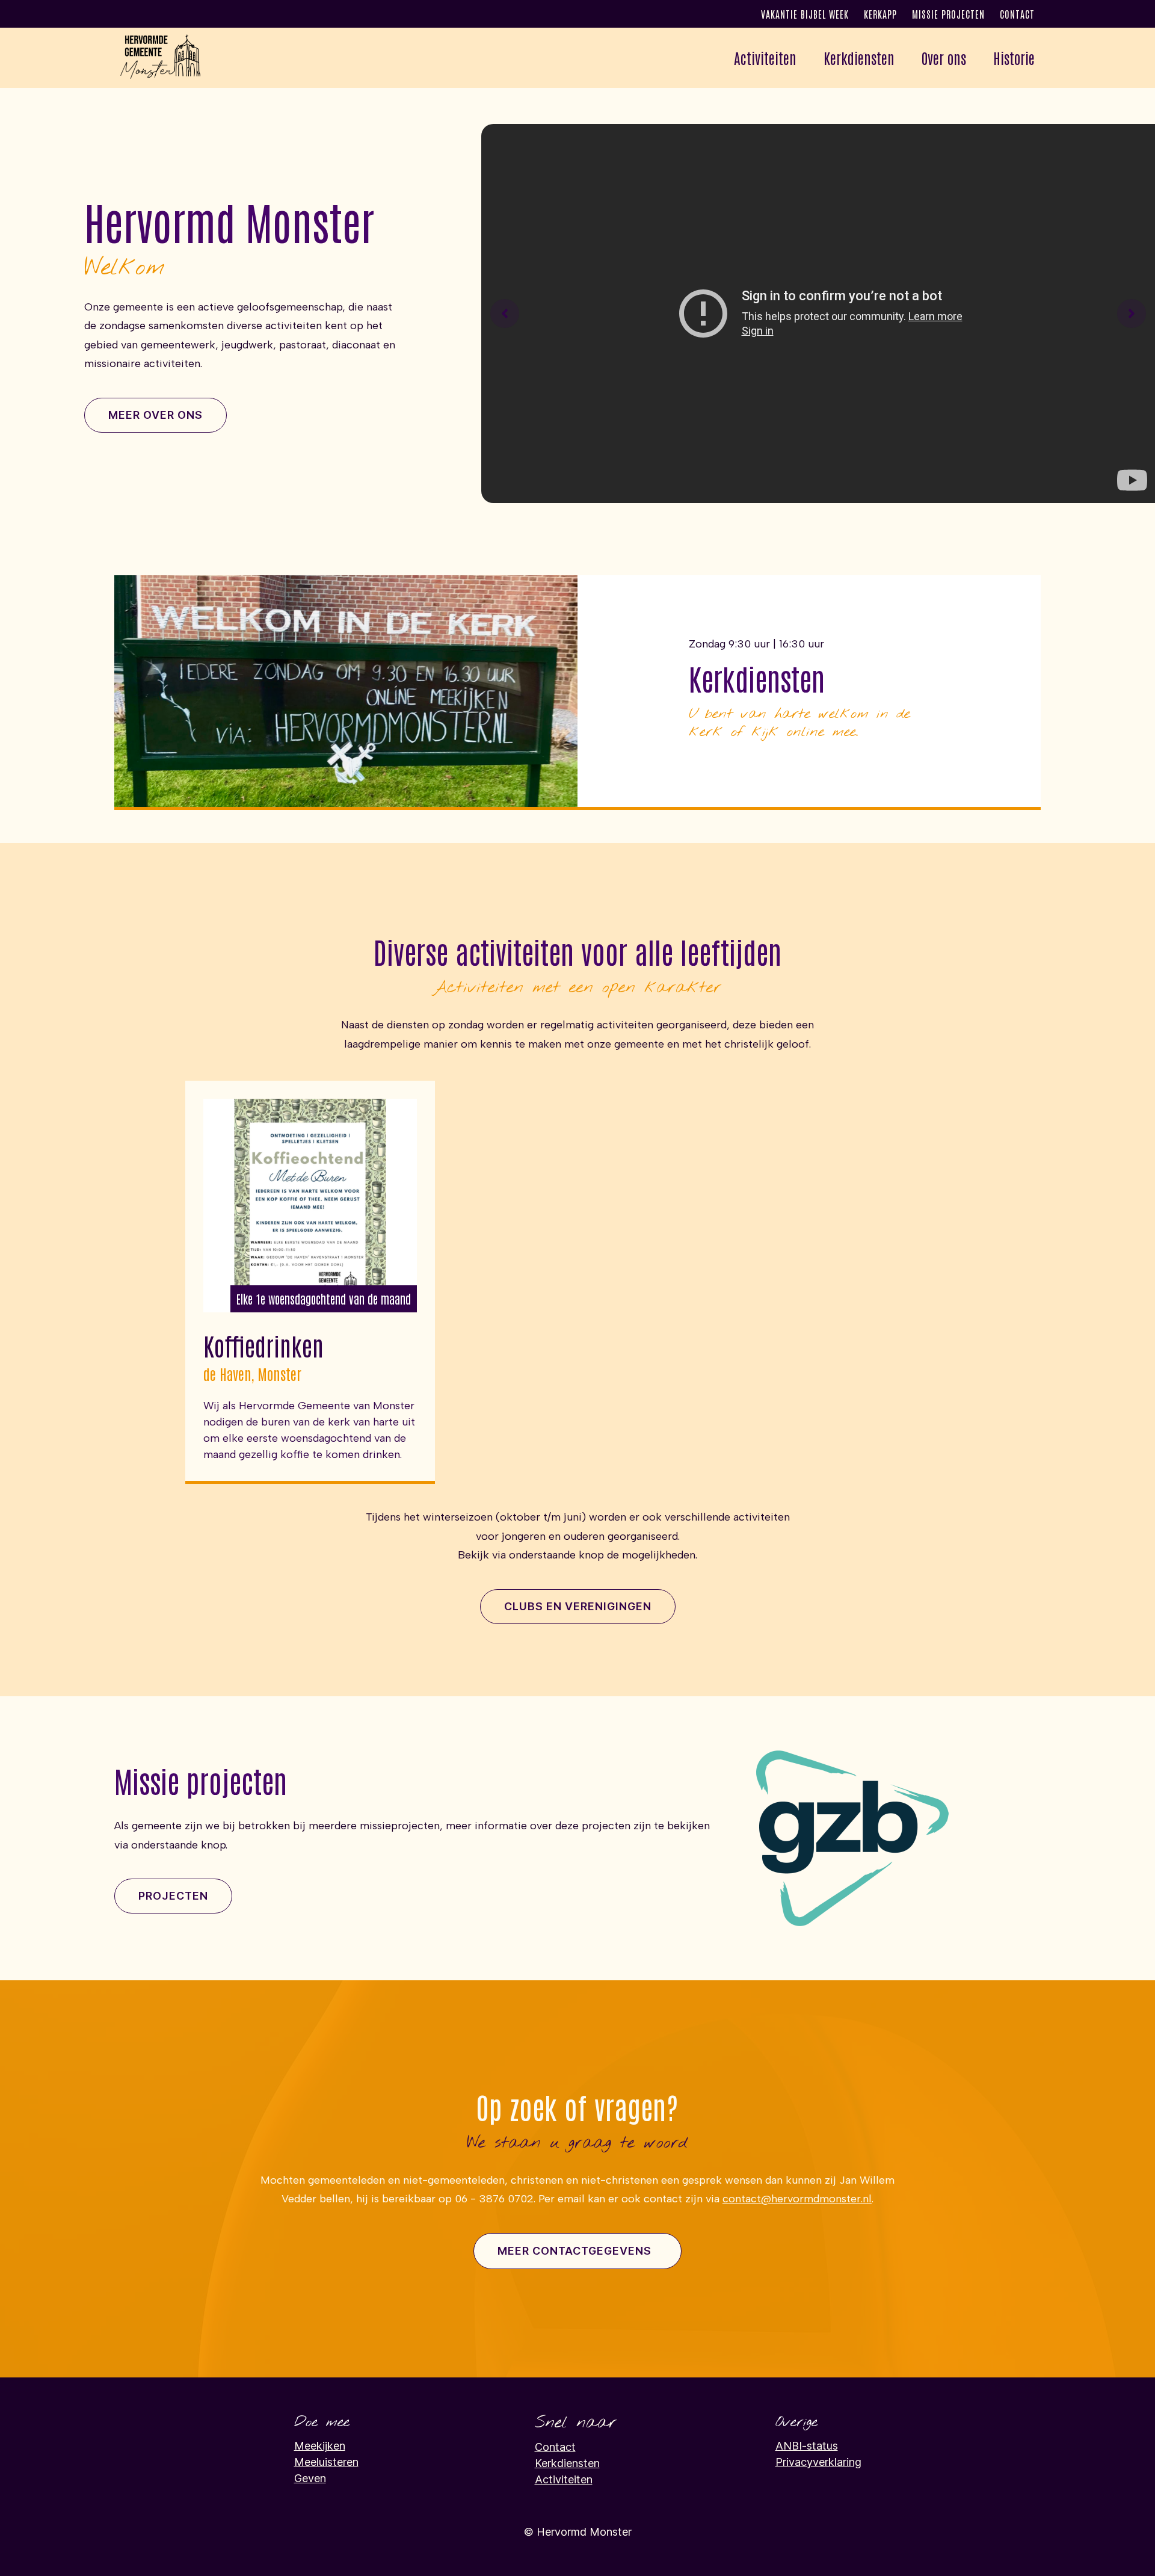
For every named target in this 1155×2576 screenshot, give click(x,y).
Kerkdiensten (859, 57)
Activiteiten (564, 2479)
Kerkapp (880, 14)
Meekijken (320, 2446)
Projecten (173, 1896)
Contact (1017, 14)
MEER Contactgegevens (574, 2251)
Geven (310, 2478)
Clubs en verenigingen (578, 1606)
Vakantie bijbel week (805, 14)
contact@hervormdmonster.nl (797, 2199)
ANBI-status (807, 2446)
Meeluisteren (326, 2462)
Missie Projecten (948, 14)
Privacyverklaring (818, 2462)
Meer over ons (156, 415)
